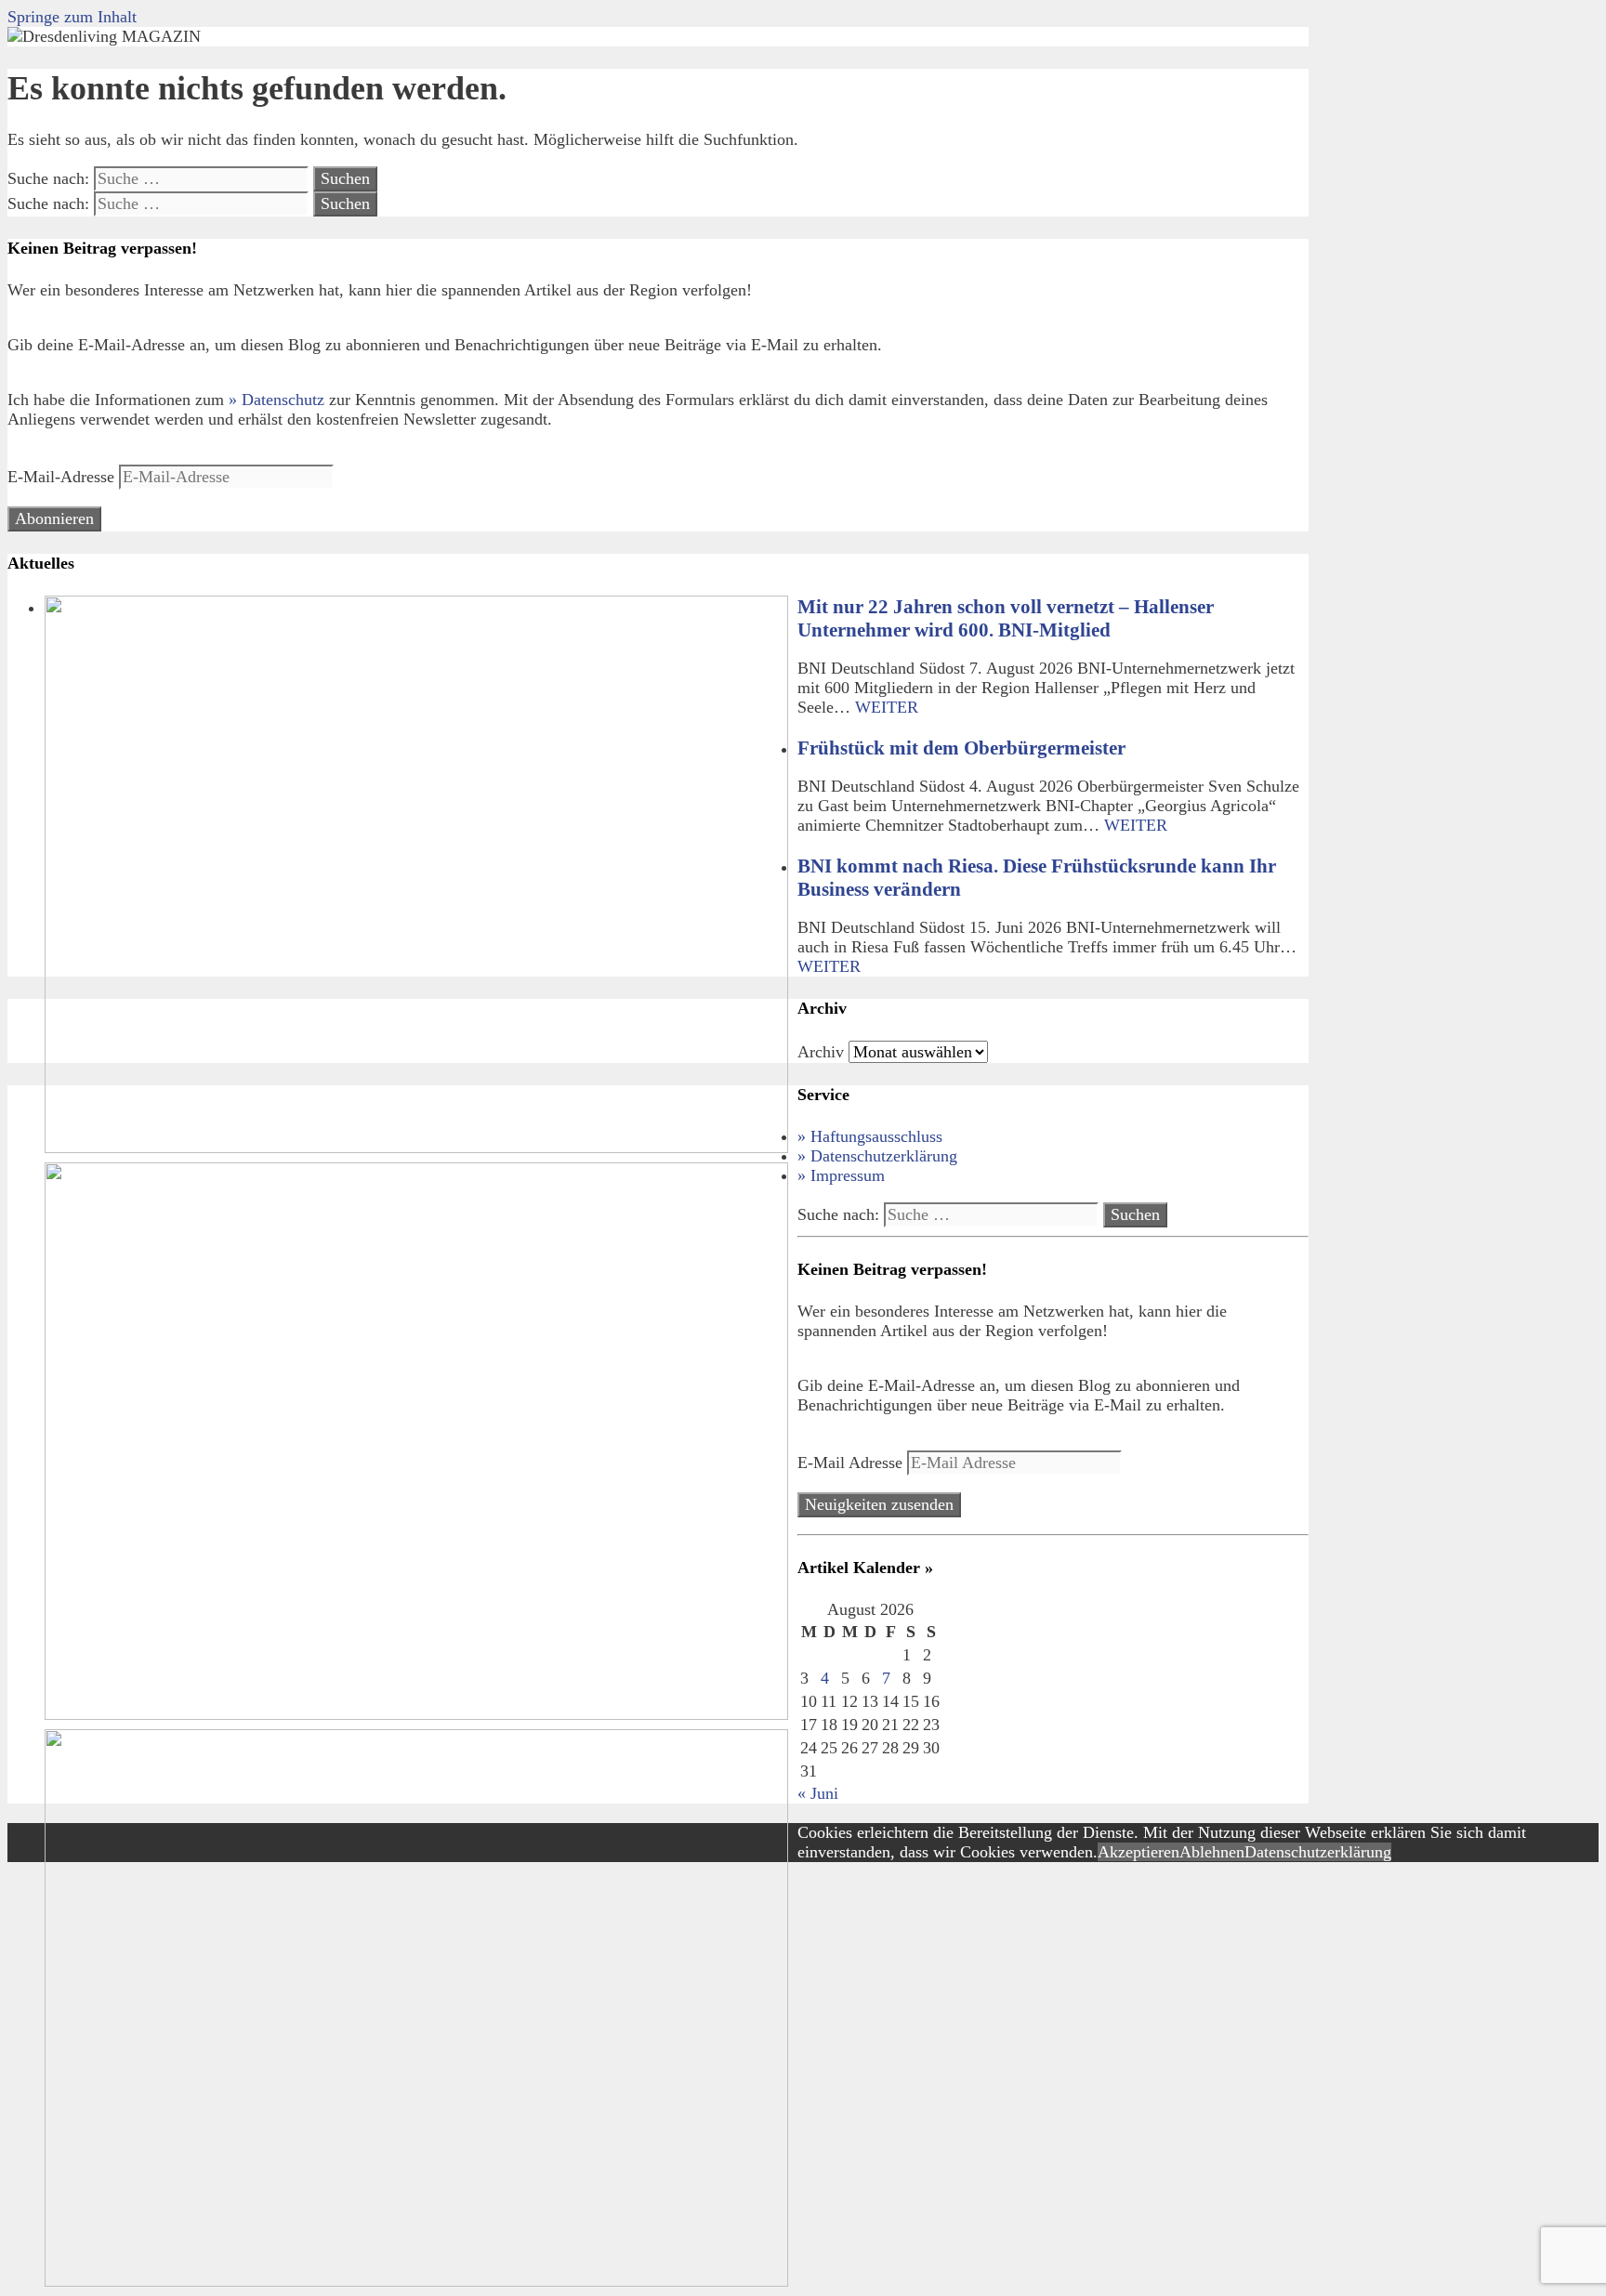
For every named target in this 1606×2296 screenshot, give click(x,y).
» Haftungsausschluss (870, 1136)
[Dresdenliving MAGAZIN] (104, 36)
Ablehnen (1212, 1852)
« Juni (818, 1793)
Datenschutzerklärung (1318, 1852)
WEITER (887, 707)
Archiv (821, 1052)
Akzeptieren (1139, 1852)
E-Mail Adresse (852, 1463)
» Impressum (841, 1175)
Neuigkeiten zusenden (879, 1504)
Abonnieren (54, 518)
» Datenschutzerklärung (877, 1156)
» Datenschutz (276, 400)
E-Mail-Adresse (63, 477)
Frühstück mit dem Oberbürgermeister (961, 748)
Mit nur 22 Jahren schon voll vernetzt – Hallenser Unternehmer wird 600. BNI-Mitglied (1006, 618)
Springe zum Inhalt (72, 17)
